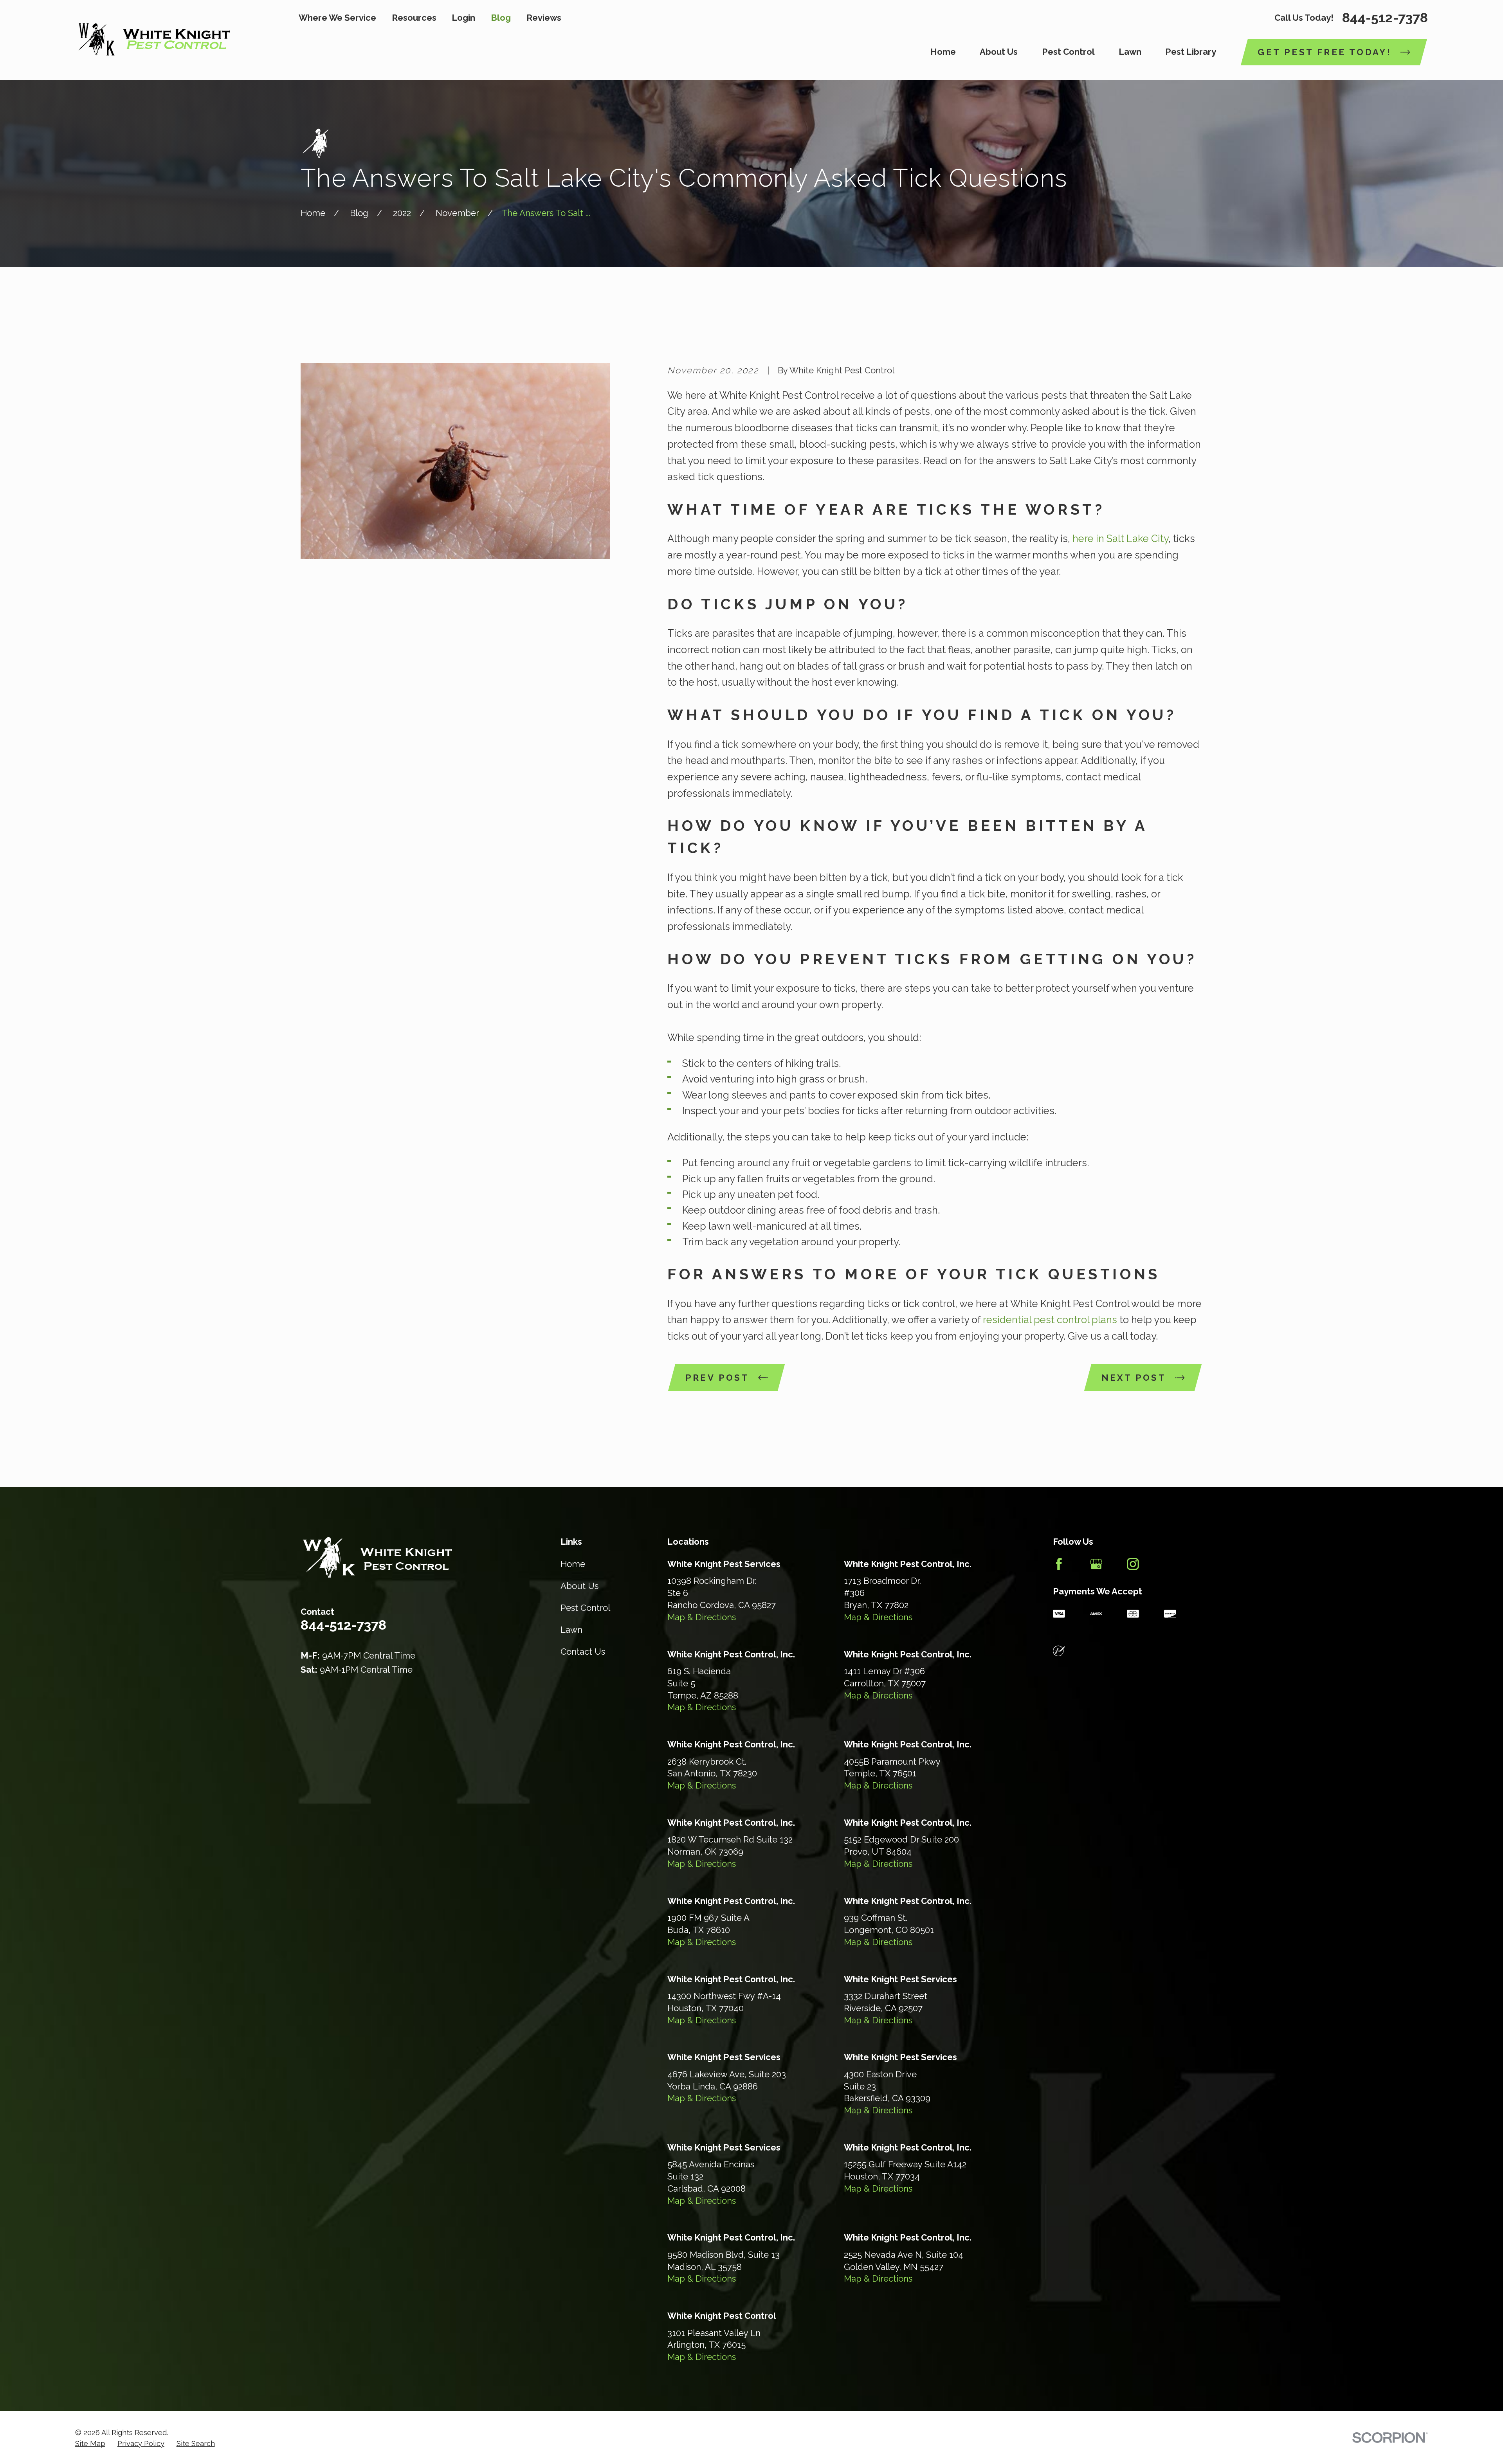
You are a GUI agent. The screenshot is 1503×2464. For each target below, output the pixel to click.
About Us (579, 1586)
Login (463, 18)
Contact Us (583, 1652)
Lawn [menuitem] (1130, 52)
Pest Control (585, 1608)
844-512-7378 (1385, 18)
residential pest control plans (1050, 1320)
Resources (414, 18)
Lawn (571, 1630)
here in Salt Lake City (1120, 539)
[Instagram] (1133, 1564)
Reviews (544, 18)
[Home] (153, 40)
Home (573, 1564)
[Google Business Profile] (1096, 1564)
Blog (501, 18)
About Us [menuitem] (999, 52)
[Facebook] (1059, 1564)
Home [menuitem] (943, 52)
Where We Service (337, 18)
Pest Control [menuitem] (1068, 52)
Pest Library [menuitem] (1191, 52)
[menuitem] (90, 2444)
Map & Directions (702, 1617)
